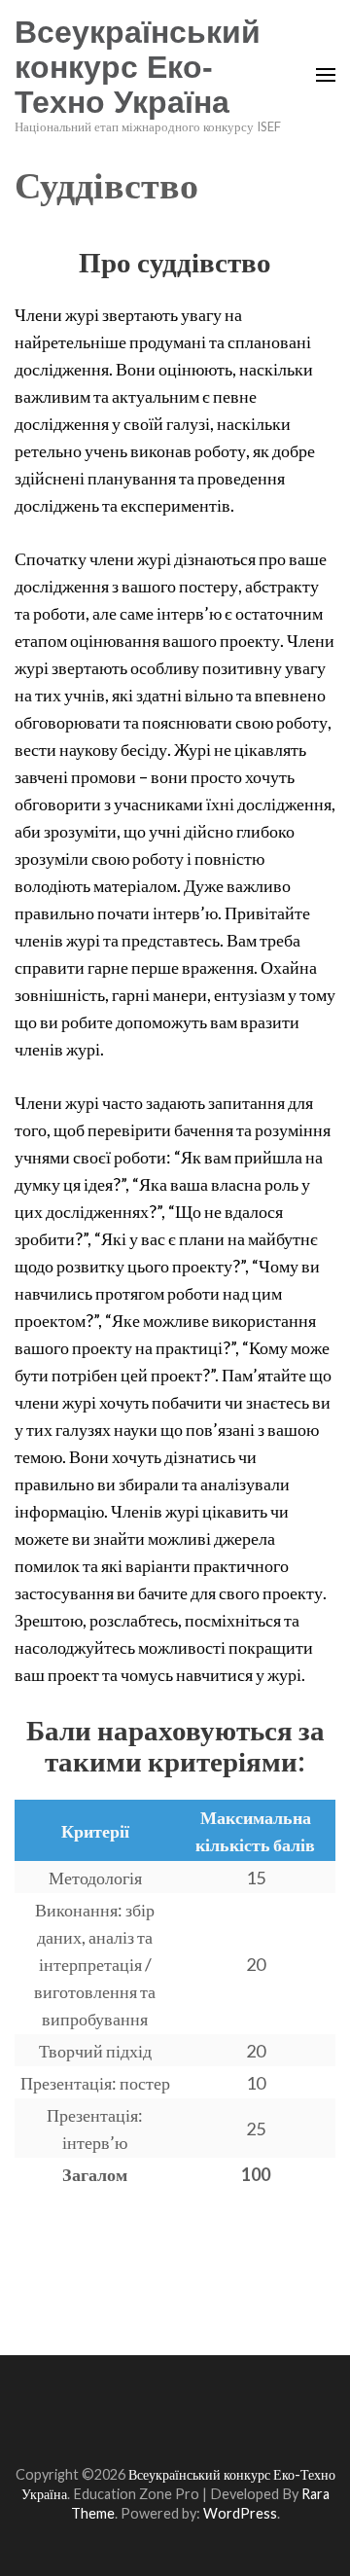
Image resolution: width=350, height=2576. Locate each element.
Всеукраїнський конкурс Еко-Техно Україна (138, 67)
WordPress (240, 2513)
